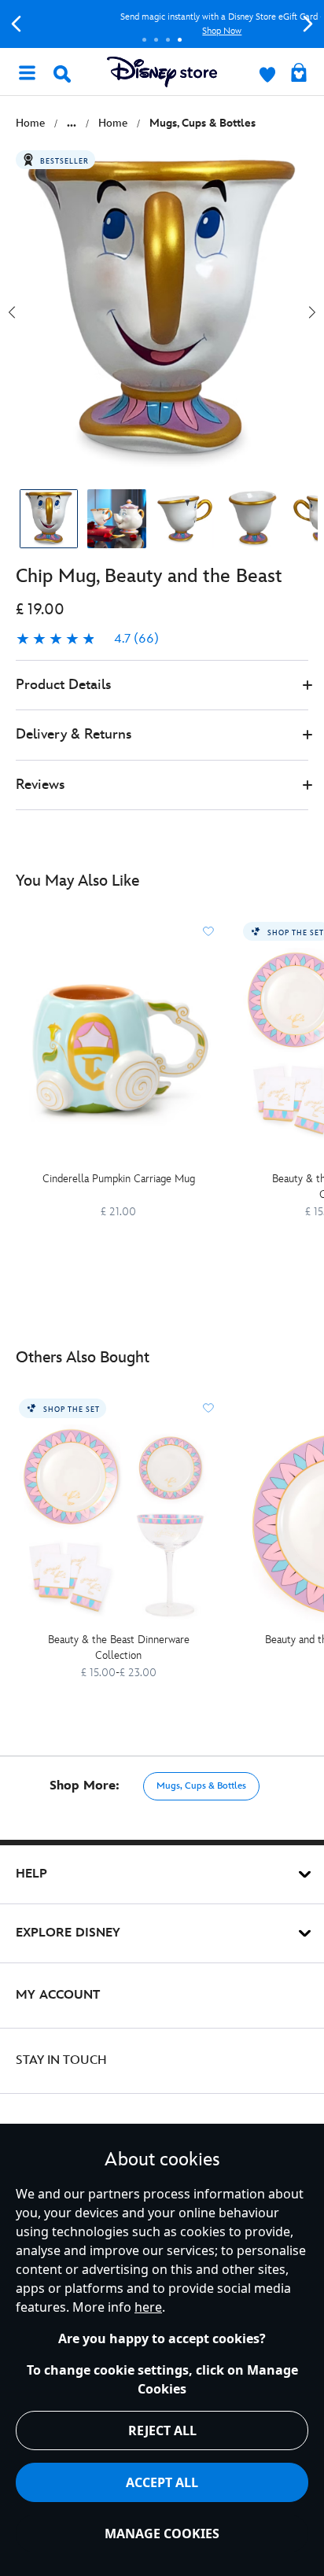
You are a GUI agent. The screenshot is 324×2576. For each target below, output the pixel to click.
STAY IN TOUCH (61, 2060)
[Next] (308, 24)
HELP (31, 1874)
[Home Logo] (162, 72)
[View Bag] (299, 74)
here (148, 2307)
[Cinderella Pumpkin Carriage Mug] (118, 1047)
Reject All (162, 2430)
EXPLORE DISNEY (68, 1933)
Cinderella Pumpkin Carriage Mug (119, 1179)
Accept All (162, 2482)
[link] (87, 639)
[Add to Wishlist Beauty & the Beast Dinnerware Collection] (208, 1408)
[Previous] (16, 24)
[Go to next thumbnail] (312, 312)
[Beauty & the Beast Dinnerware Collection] (118, 1524)
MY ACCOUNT (58, 1995)
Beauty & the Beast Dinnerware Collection (119, 1647)
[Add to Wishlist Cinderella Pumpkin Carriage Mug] (208, 931)
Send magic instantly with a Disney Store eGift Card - (162, 24)
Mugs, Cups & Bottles (201, 1786)
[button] (162, 685)
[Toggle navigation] (27, 72)
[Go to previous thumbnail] (12, 312)
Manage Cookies (162, 2534)
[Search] (62, 74)
